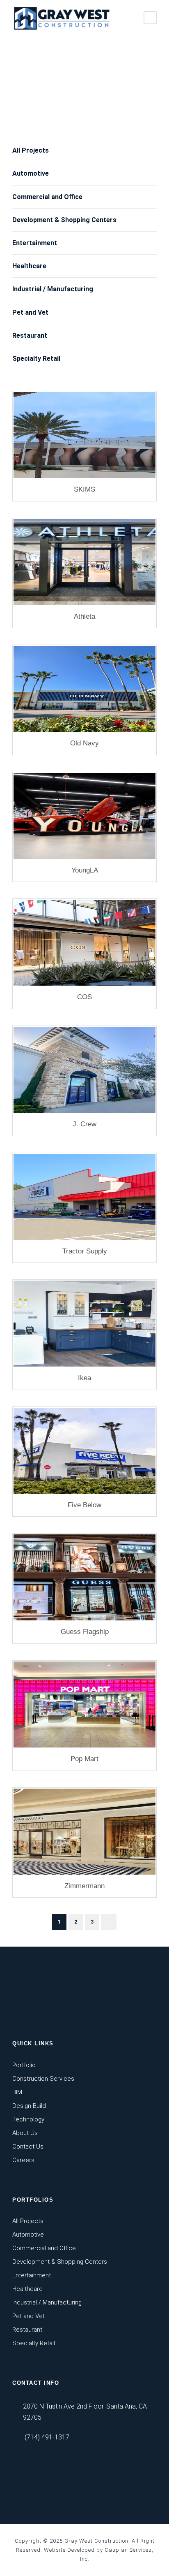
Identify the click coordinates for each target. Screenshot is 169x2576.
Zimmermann (84, 1886)
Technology (28, 2119)
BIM (17, 2092)
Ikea (84, 1378)
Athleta (84, 616)
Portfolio (24, 2065)
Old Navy (84, 743)
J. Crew (84, 1124)
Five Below (84, 1505)
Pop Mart (84, 1759)
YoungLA (85, 870)
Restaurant (30, 335)
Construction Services (43, 2079)
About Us (25, 2133)
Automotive (31, 173)
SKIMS (84, 489)
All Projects (31, 150)
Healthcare (29, 266)
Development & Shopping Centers (64, 220)
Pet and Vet (30, 312)
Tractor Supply (85, 1251)
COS (84, 997)
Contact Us (28, 2147)
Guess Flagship (85, 1632)
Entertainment (35, 243)
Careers (23, 2160)
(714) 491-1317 (47, 2437)
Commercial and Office (47, 197)
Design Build (29, 2106)
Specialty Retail (36, 359)
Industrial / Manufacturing (53, 289)
